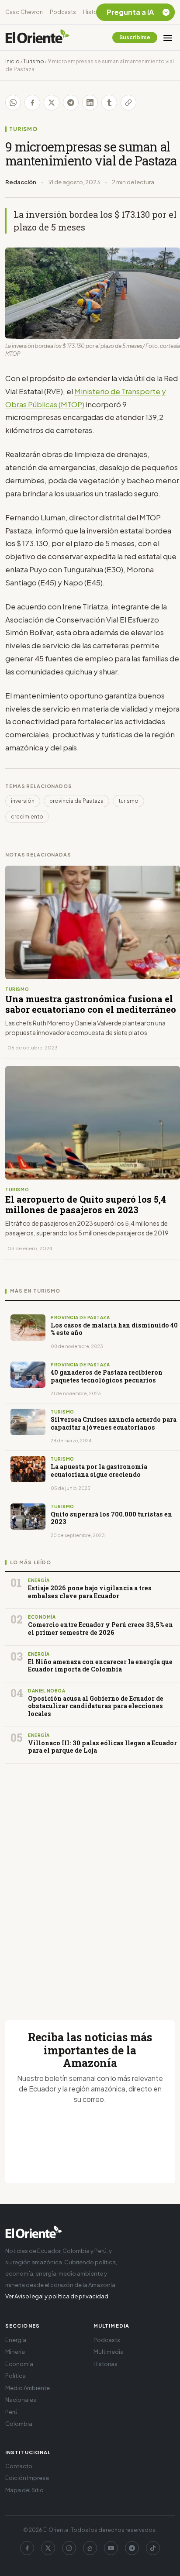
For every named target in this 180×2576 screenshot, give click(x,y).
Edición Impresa (27, 2478)
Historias (95, 12)
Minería (15, 2352)
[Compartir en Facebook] (32, 103)
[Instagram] (69, 2548)
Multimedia (109, 2352)
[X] (48, 2548)
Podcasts (63, 12)
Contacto (19, 2466)
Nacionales (21, 2400)
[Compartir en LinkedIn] (90, 103)
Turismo (34, 61)
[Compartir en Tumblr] (109, 103)
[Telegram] (132, 2548)
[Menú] (168, 38)
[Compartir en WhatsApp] (13, 103)
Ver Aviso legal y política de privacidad (57, 2296)
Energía (16, 2340)
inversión (23, 801)
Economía (19, 2364)
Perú (11, 2412)
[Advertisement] (90, 1881)
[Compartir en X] (52, 103)
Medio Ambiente (28, 2388)
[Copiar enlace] (128, 103)
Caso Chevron (24, 12)
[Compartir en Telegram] (71, 103)
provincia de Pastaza (76, 801)
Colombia (19, 2424)
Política (16, 2376)
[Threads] (90, 2548)
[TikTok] (153, 2548)
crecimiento (27, 817)
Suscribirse (135, 37)
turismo (128, 801)
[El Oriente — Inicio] (38, 38)
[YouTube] (111, 2548)
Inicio (12, 61)
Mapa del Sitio (24, 2490)
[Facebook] (27, 2548)
